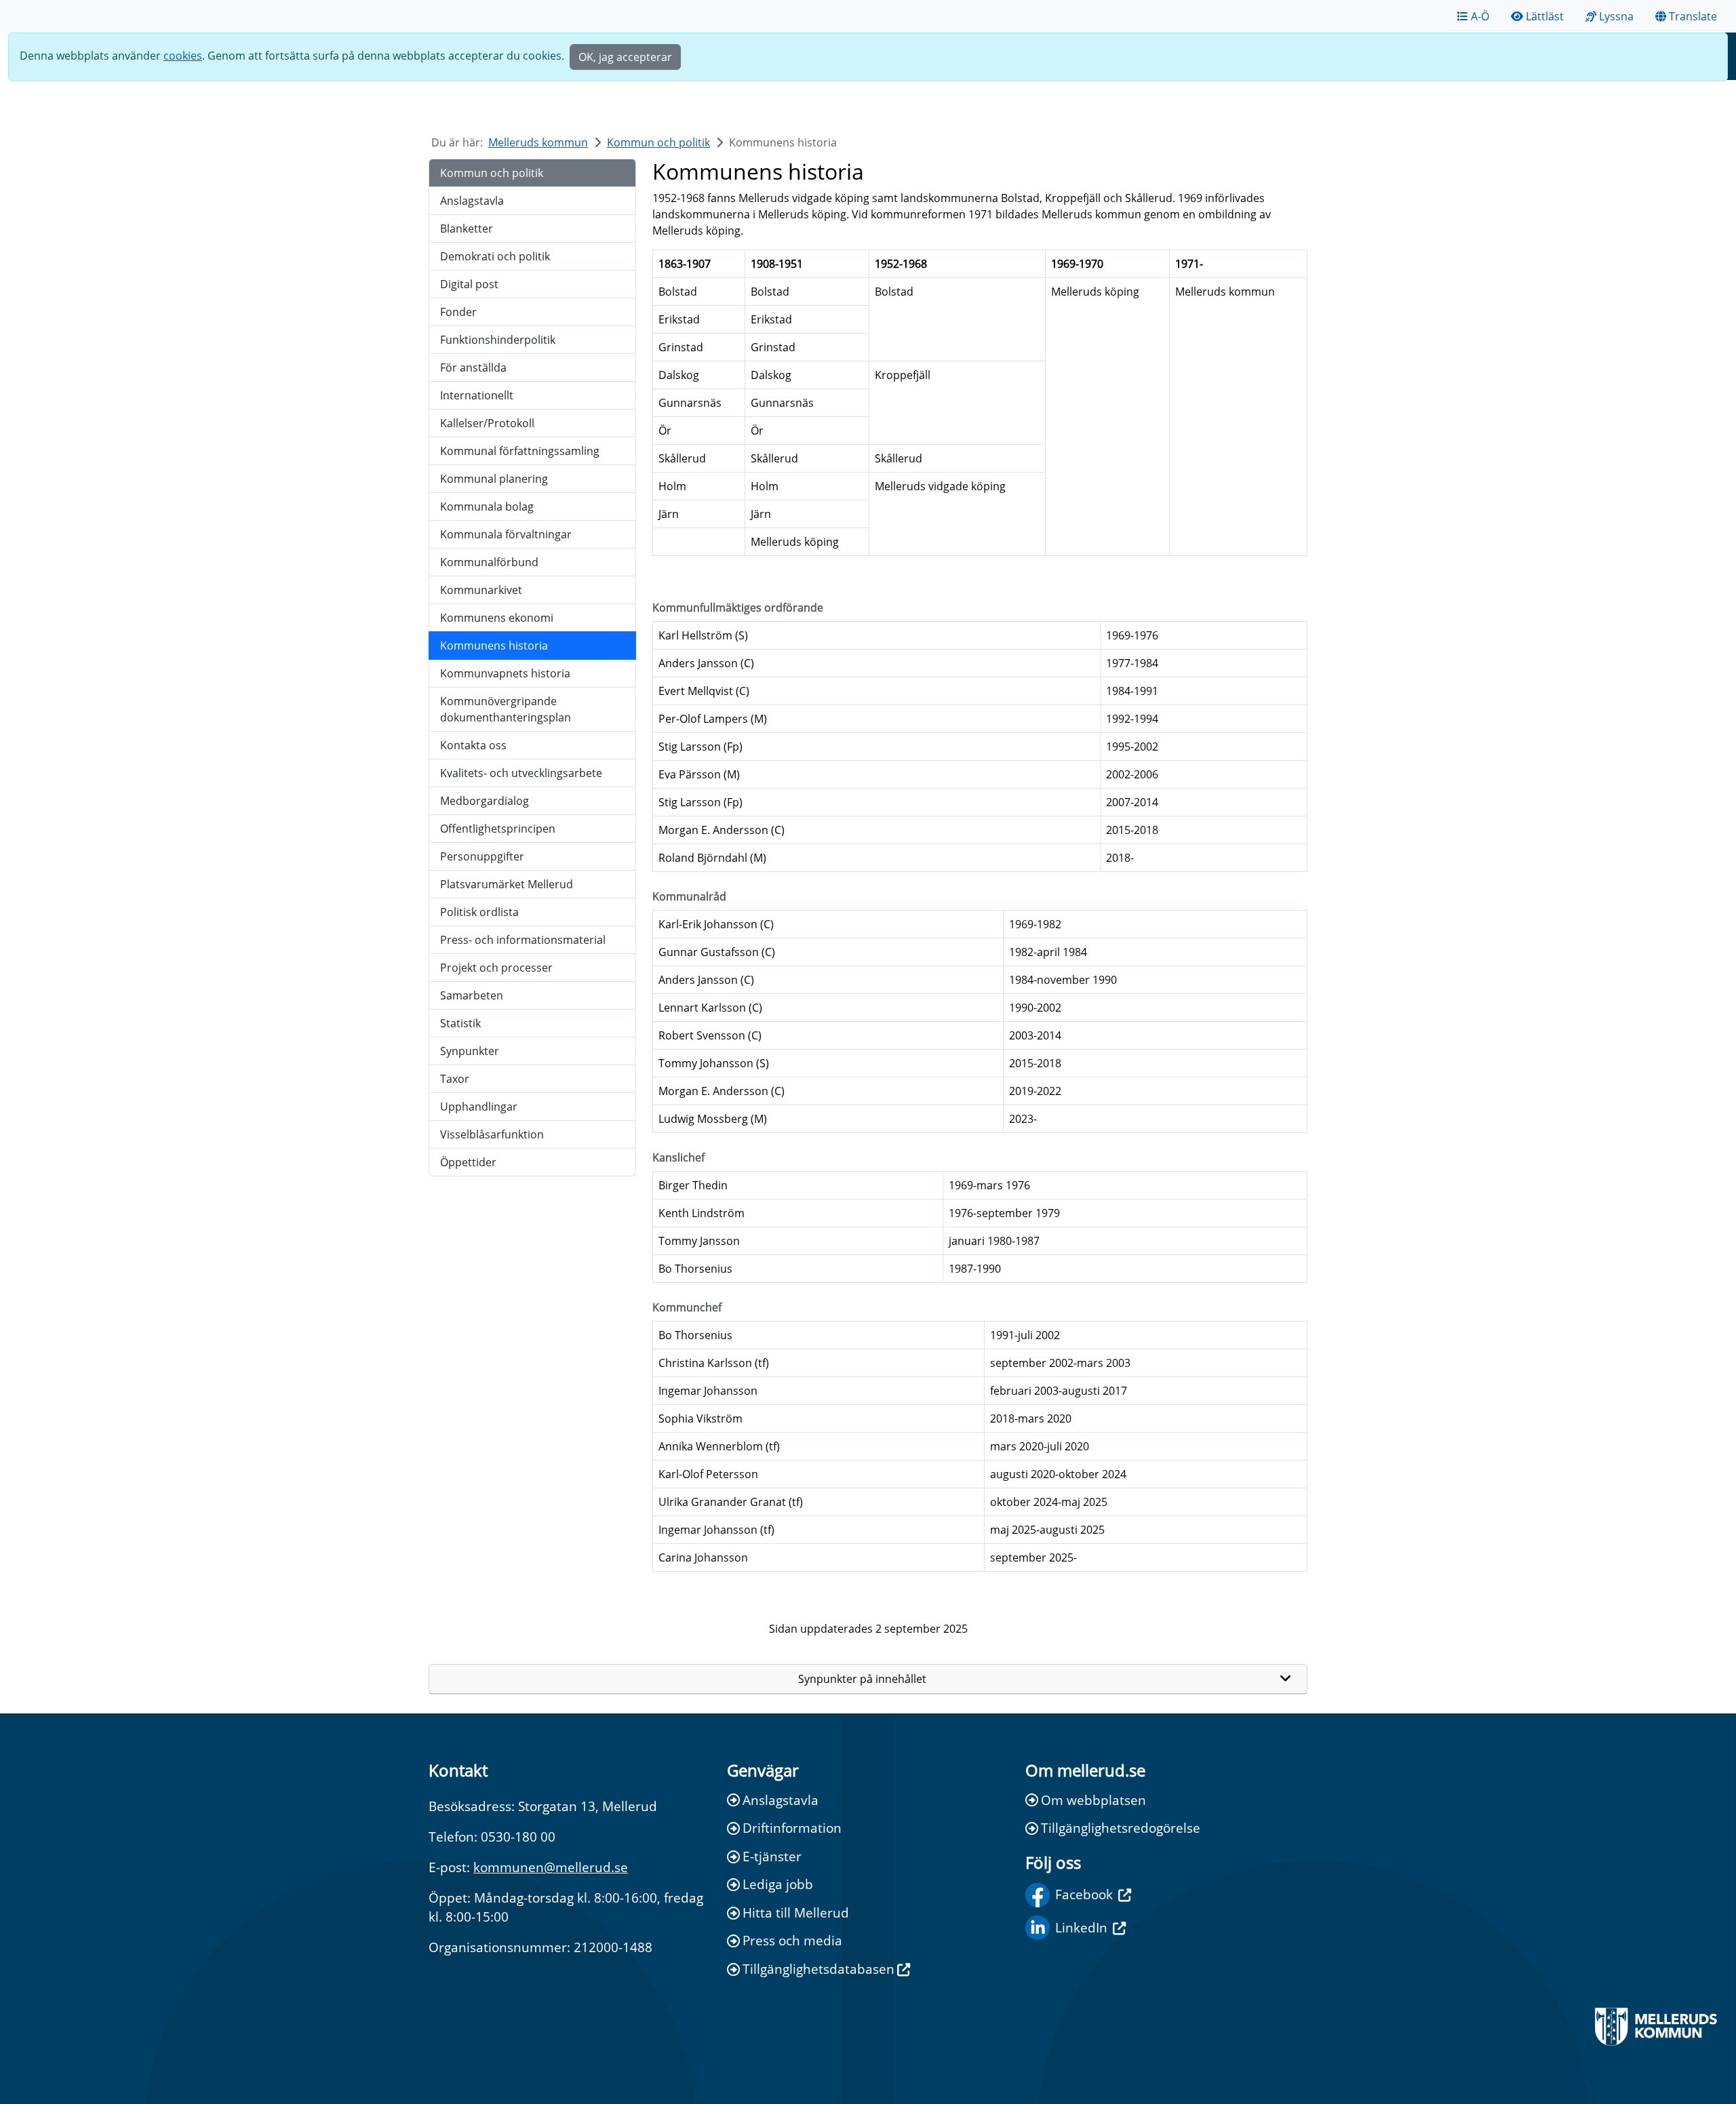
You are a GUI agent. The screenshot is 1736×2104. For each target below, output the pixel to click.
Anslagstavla (472, 201)
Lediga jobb (778, 1884)
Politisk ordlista (479, 912)
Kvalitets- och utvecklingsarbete (521, 773)
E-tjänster (772, 1856)
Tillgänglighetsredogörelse (1121, 1828)
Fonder (458, 312)
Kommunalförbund (489, 562)
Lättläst (1545, 16)
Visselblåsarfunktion (492, 1134)
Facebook (1084, 1894)
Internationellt (477, 395)
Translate (1693, 16)
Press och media (792, 1940)
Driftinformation (792, 1828)
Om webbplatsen (1093, 1800)
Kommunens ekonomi (497, 618)
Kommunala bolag (487, 507)
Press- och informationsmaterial (523, 940)
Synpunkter (470, 1051)
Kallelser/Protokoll (487, 423)
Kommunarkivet (481, 590)
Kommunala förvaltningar (506, 534)
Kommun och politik (658, 142)
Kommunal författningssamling (520, 451)
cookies (183, 56)
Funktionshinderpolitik (498, 340)
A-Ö (1480, 16)
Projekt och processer (496, 968)
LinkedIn (1081, 1927)
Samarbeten (472, 995)
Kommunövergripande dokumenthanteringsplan (506, 709)
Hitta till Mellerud (796, 1912)
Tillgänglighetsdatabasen (818, 1969)
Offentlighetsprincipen (498, 829)
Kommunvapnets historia (505, 673)
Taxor (455, 1079)
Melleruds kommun (538, 142)
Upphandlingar (479, 1107)
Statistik (460, 1023)
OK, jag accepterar (625, 57)
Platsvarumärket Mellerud (507, 884)
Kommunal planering (494, 479)
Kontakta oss (473, 745)
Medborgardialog (485, 801)
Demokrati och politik (495, 256)
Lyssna (1616, 16)
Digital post (469, 284)
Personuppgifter (482, 856)
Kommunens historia (494, 646)
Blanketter (467, 229)
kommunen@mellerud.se (551, 1867)
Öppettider (468, 1162)
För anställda (473, 368)
